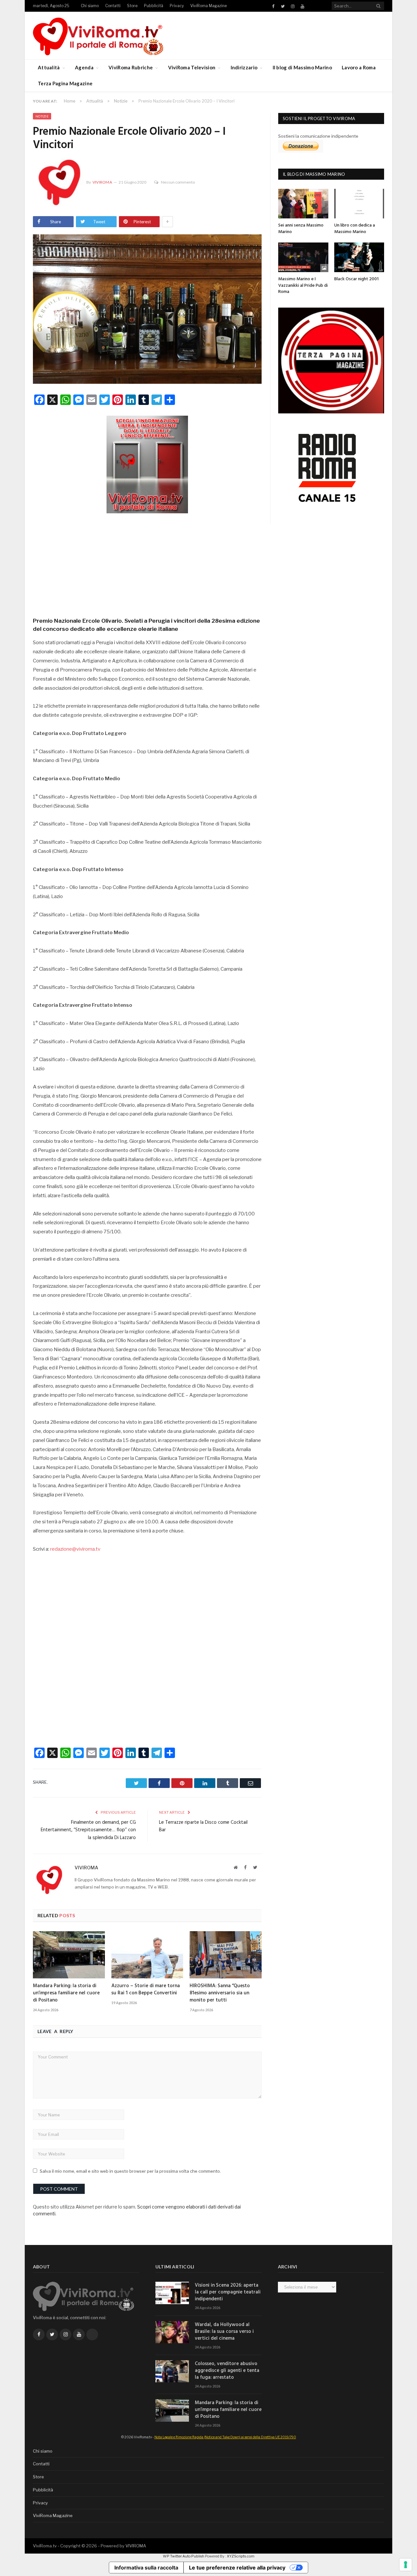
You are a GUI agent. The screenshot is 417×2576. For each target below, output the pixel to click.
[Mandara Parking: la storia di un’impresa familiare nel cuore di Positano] (69, 1955)
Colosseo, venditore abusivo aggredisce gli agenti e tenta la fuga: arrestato (227, 2371)
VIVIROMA (136, 2546)
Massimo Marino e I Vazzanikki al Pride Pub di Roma (303, 285)
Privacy (177, 6)
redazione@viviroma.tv (75, 1549)
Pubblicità (154, 6)
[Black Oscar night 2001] (359, 257)
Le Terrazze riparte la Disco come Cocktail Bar (203, 1826)
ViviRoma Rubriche (131, 67)
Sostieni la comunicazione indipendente (318, 136)
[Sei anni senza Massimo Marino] (303, 204)
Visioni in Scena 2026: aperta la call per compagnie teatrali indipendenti (228, 2292)
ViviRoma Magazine (208, 6)
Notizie (42, 116)
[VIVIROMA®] (98, 35)
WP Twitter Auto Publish (184, 2556)
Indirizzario (244, 67)
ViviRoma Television (192, 67)
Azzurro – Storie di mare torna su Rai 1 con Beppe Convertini (146, 1989)
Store (132, 6)
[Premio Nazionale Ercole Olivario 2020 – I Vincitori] (147, 310)
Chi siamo (90, 6)
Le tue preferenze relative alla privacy (237, 2568)
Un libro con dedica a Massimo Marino (355, 229)
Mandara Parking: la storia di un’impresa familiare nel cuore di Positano (66, 1993)
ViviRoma (102, 182)
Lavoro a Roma (359, 67)
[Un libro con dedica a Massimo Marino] (359, 204)
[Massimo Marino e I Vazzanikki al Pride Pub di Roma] (303, 257)
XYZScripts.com (241, 2556)
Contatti (113, 6)
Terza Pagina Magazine (65, 83)
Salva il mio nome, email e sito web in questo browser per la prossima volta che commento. (130, 2171)
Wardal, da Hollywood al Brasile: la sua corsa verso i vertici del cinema (224, 2332)
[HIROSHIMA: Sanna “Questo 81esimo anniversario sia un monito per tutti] (226, 1955)
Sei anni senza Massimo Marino (301, 229)
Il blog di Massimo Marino (302, 67)
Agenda (84, 67)
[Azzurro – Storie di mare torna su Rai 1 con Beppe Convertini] (147, 1955)
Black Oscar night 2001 (356, 279)
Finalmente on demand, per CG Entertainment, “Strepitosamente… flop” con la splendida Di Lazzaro (88, 1830)
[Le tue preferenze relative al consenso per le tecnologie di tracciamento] (406, 2565)
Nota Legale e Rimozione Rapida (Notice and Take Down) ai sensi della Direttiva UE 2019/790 (225, 2437)
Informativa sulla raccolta (146, 2568)
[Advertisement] (147, 563)
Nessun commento (178, 182)
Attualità (49, 67)
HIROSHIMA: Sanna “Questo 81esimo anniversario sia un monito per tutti (220, 1993)
